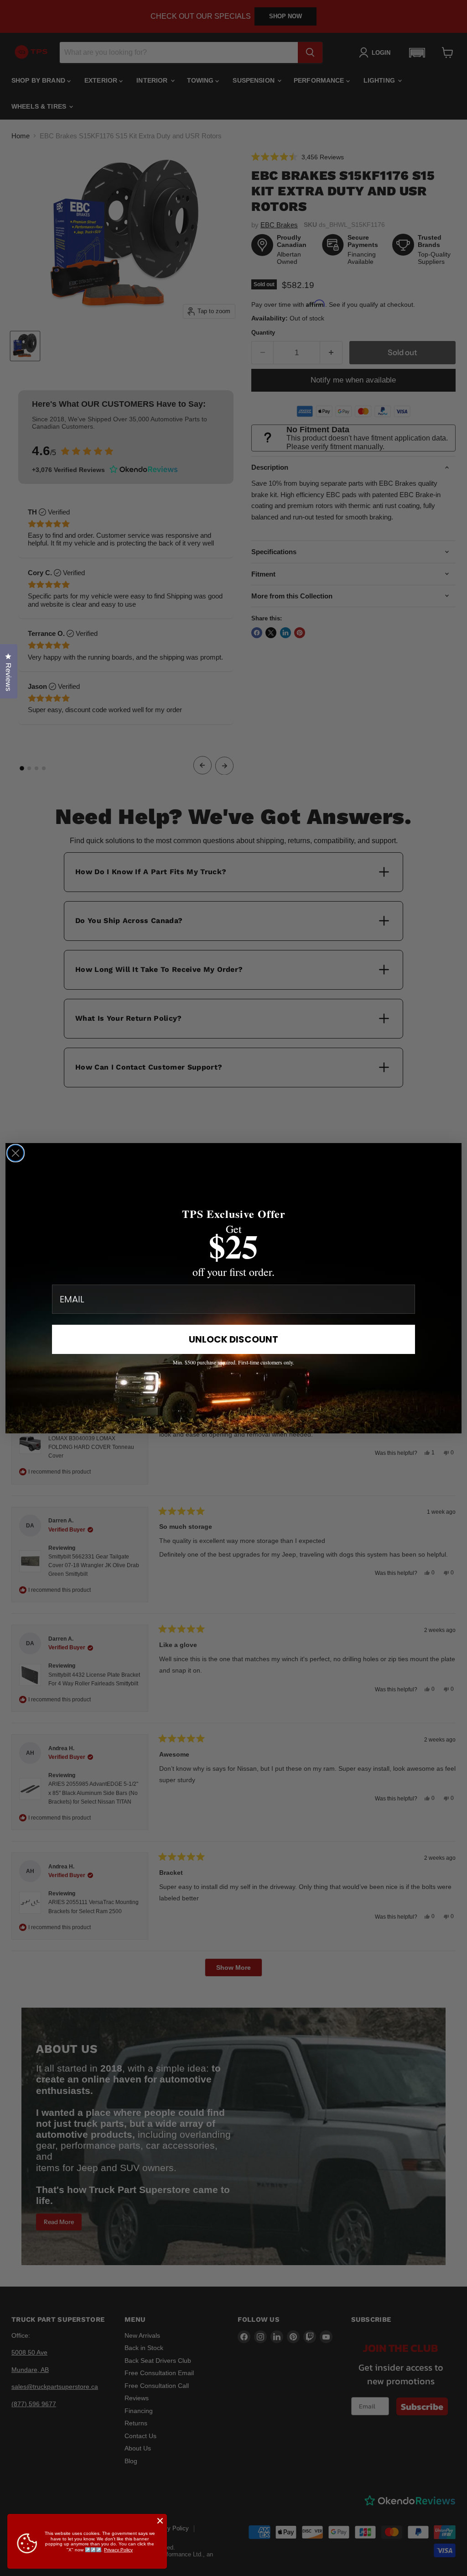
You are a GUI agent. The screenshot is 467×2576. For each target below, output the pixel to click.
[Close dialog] (16, 1153)
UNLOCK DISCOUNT (233, 1339)
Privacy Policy (118, 2550)
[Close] (160, 2521)
